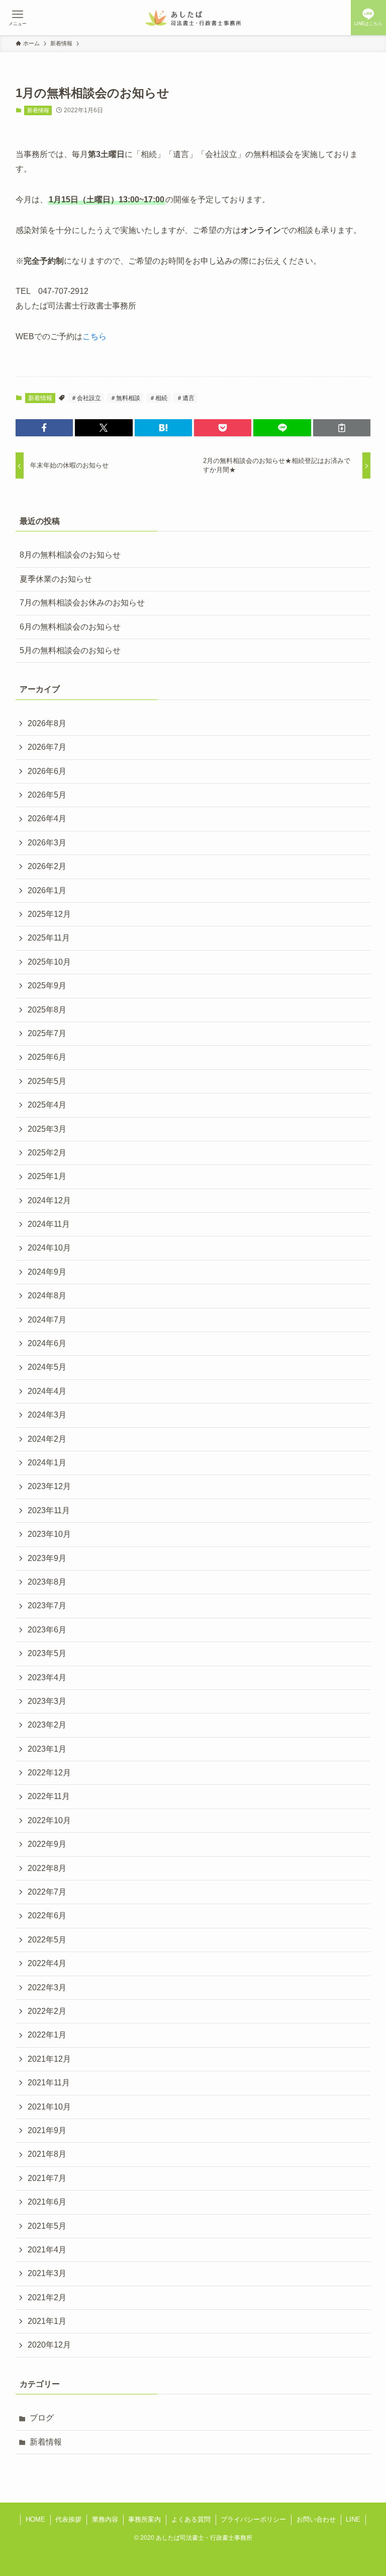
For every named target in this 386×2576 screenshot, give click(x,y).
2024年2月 (47, 1439)
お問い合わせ (316, 2519)
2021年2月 (47, 2297)
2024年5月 (47, 1367)
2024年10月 (49, 1248)
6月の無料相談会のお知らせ (70, 627)
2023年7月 (47, 1606)
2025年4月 (47, 1105)
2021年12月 (49, 2059)
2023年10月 (49, 1534)
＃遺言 (185, 398)
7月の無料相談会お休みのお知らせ (82, 603)
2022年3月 (47, 1987)
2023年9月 (47, 1558)
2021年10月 (49, 2107)
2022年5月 (47, 1940)
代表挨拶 (68, 2519)
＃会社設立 (86, 398)
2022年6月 (47, 1916)
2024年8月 (47, 1296)
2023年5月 (47, 1653)
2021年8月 (47, 2154)
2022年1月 (47, 2035)
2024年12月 (49, 1200)
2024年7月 (47, 1320)
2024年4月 (47, 1391)
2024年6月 (47, 1343)
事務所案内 (144, 2519)
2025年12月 (49, 914)
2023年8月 (47, 1582)
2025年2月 (47, 1153)
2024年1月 (47, 1463)
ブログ (42, 2418)
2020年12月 (49, 2345)
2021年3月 (47, 2273)
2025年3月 (47, 1129)
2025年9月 (47, 986)
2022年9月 (47, 1844)
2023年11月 (49, 1510)
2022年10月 (49, 1820)
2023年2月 (47, 1725)
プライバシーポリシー (253, 2519)
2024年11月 (49, 1224)
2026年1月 (47, 890)
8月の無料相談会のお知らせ (70, 555)
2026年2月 (47, 866)
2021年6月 (47, 2202)
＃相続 (158, 398)
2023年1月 (47, 1749)
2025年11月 (49, 938)
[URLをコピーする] (342, 428)
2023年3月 (47, 1701)
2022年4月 (47, 1963)
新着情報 (38, 110)
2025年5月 (47, 1081)
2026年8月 (47, 723)
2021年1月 (47, 2321)
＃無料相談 (125, 398)
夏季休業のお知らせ (56, 579)
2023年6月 (47, 1630)
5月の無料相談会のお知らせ (70, 650)
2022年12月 (49, 1773)
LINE (353, 2519)
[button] (44, 428)
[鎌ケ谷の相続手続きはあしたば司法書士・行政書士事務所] (193, 18)
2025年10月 (49, 962)
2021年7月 (47, 2178)
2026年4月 (47, 818)
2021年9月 (47, 2130)
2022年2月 (47, 2011)
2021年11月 (49, 2083)
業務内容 (105, 2519)
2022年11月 (49, 1796)
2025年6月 (47, 1057)
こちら (94, 336)
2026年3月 (47, 843)
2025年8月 (47, 1010)
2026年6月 (47, 771)
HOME (35, 2519)
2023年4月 (47, 1677)
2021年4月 (47, 2250)
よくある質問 (191, 2519)
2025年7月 (47, 1033)
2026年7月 (47, 747)
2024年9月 (47, 1272)
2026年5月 (47, 795)
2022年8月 (47, 1868)
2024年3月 (47, 1415)
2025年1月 (47, 1176)
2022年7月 (47, 1892)
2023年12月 (49, 1486)
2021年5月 (47, 2226)
